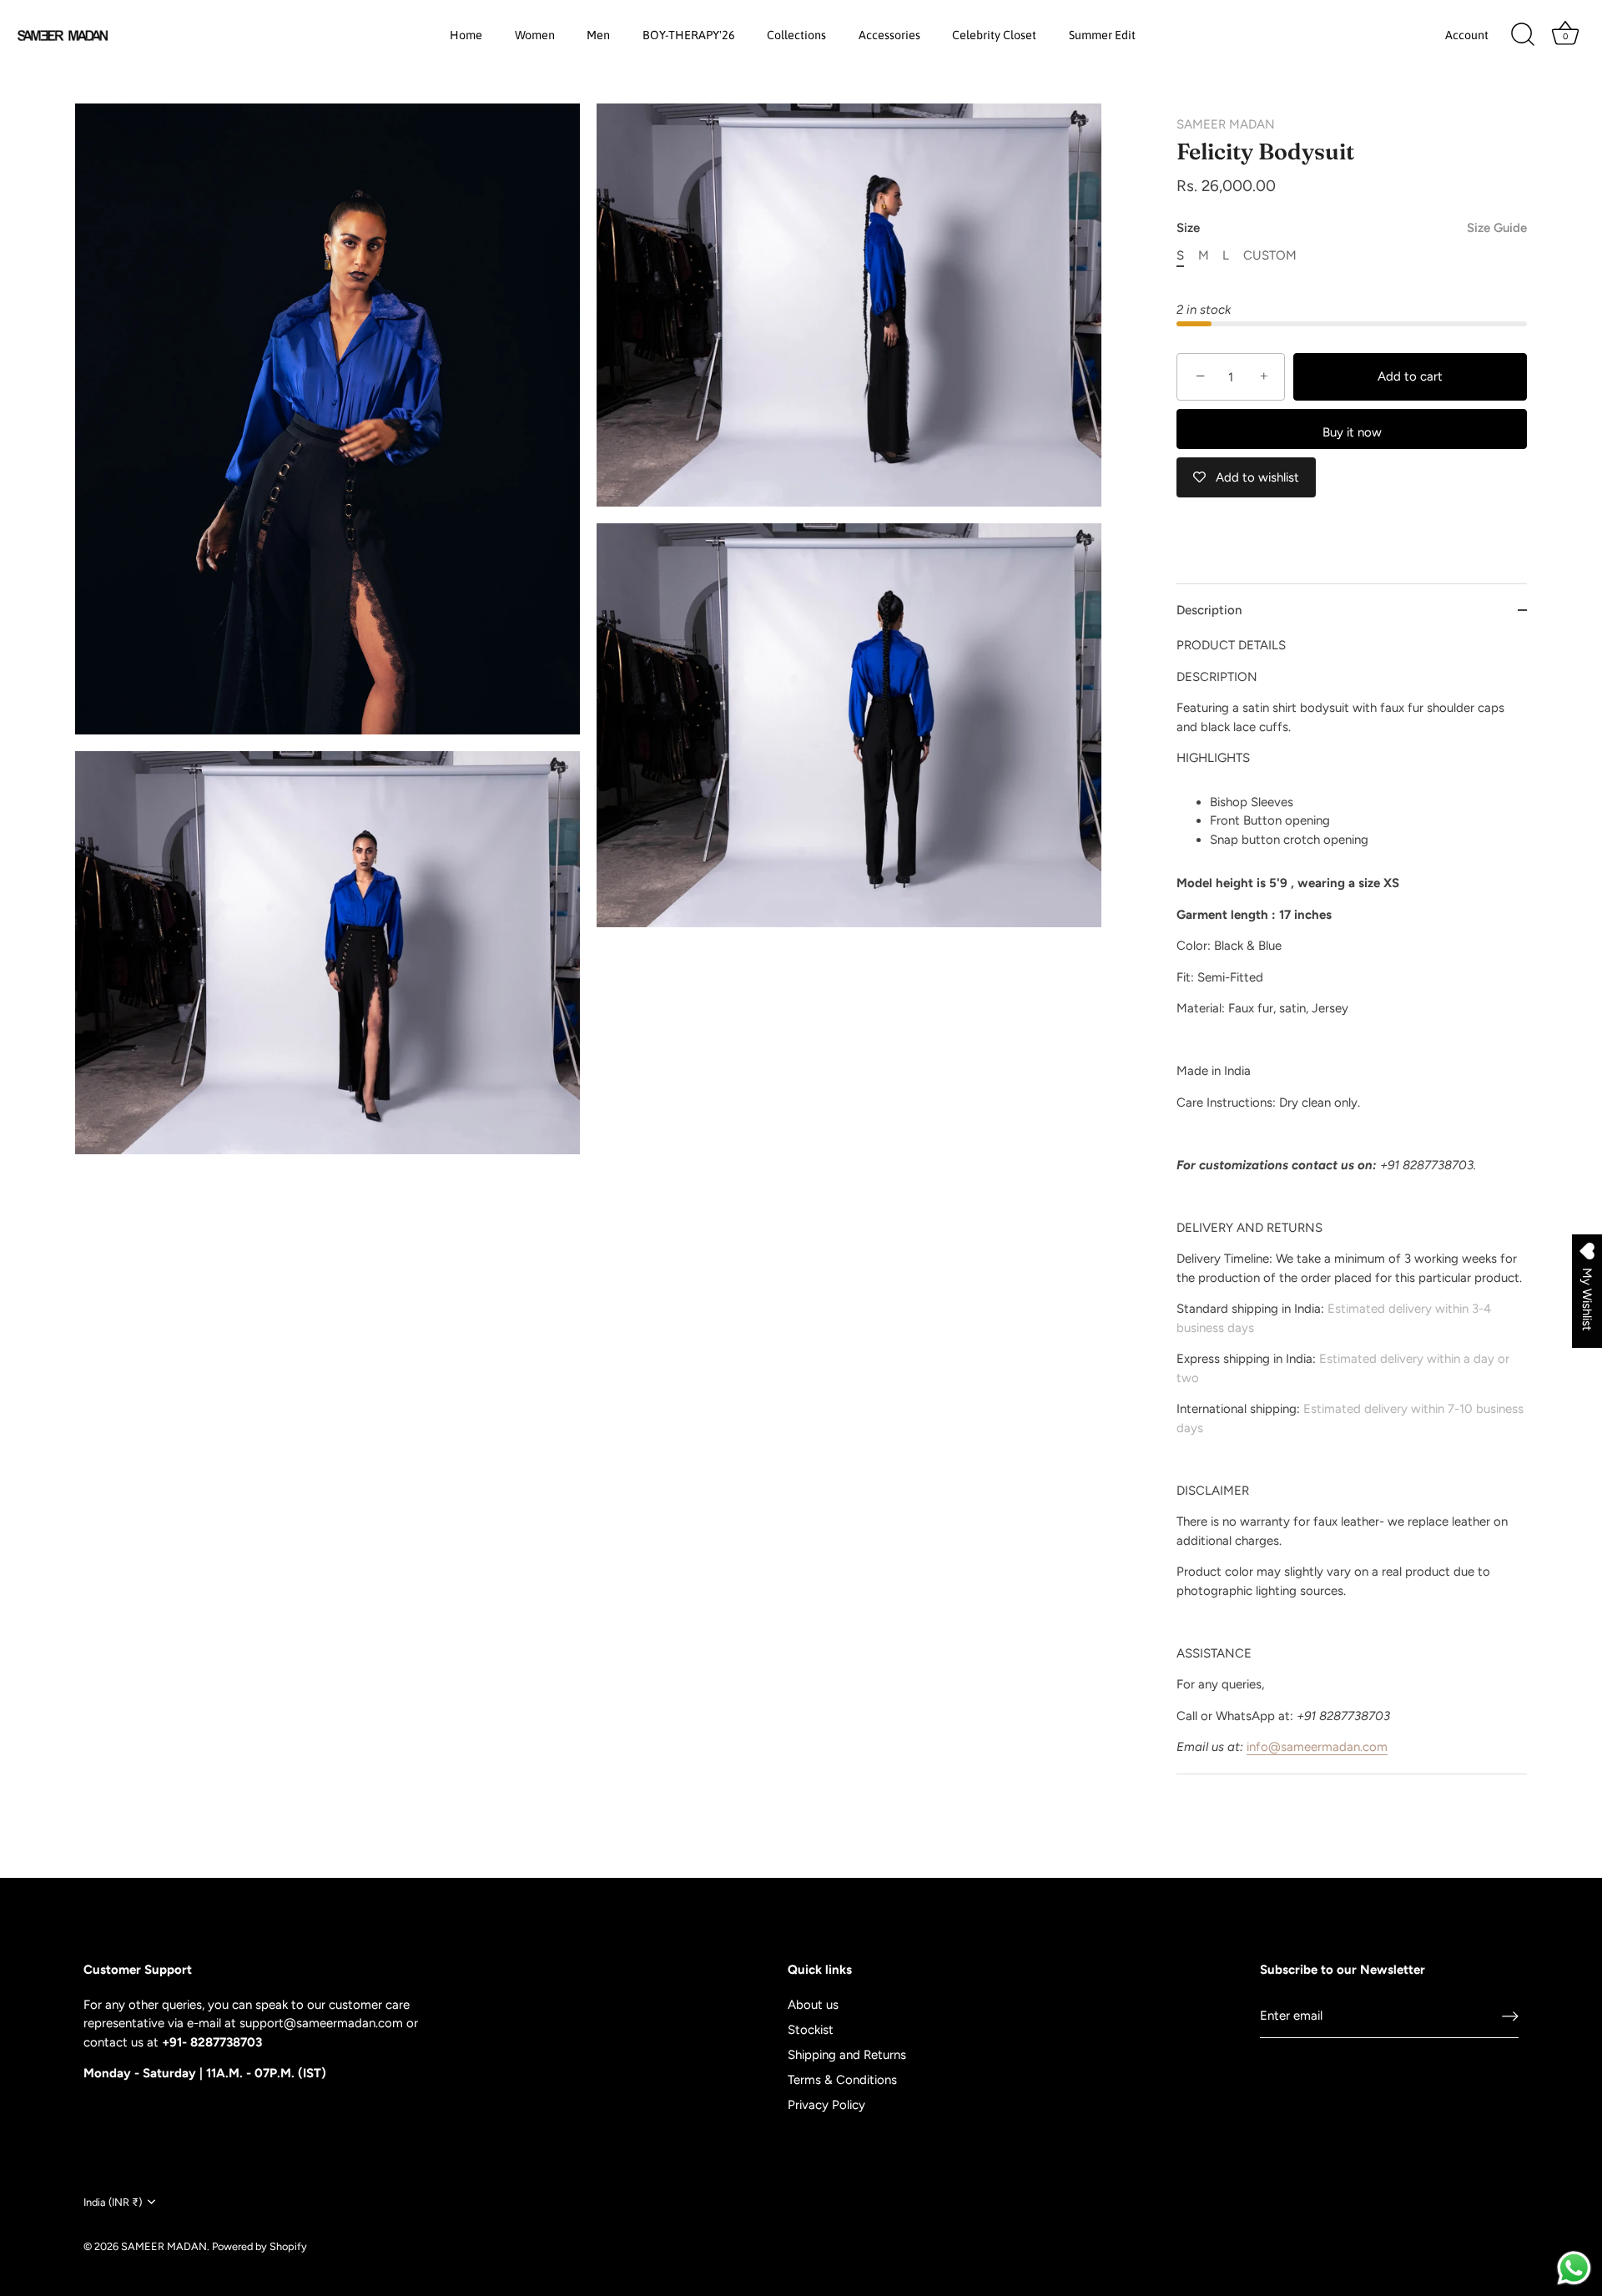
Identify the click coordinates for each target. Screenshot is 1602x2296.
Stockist (811, 2030)
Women (535, 35)
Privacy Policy (826, 2105)
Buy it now (1352, 432)
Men (598, 35)
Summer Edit (1102, 35)
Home (466, 35)
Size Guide (1497, 228)
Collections (796, 35)
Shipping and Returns (847, 2055)
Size (1352, 228)
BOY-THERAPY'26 (689, 35)
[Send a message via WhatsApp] (1574, 2268)
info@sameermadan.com (1317, 1747)
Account (1467, 35)
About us (813, 2005)
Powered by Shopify (259, 2246)
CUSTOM (1270, 255)
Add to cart (1410, 376)
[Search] (1523, 35)
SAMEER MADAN (1226, 124)
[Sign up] (1510, 2016)
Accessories (889, 35)
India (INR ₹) (113, 2202)
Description (1209, 610)
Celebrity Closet (994, 35)
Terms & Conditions (842, 2080)
